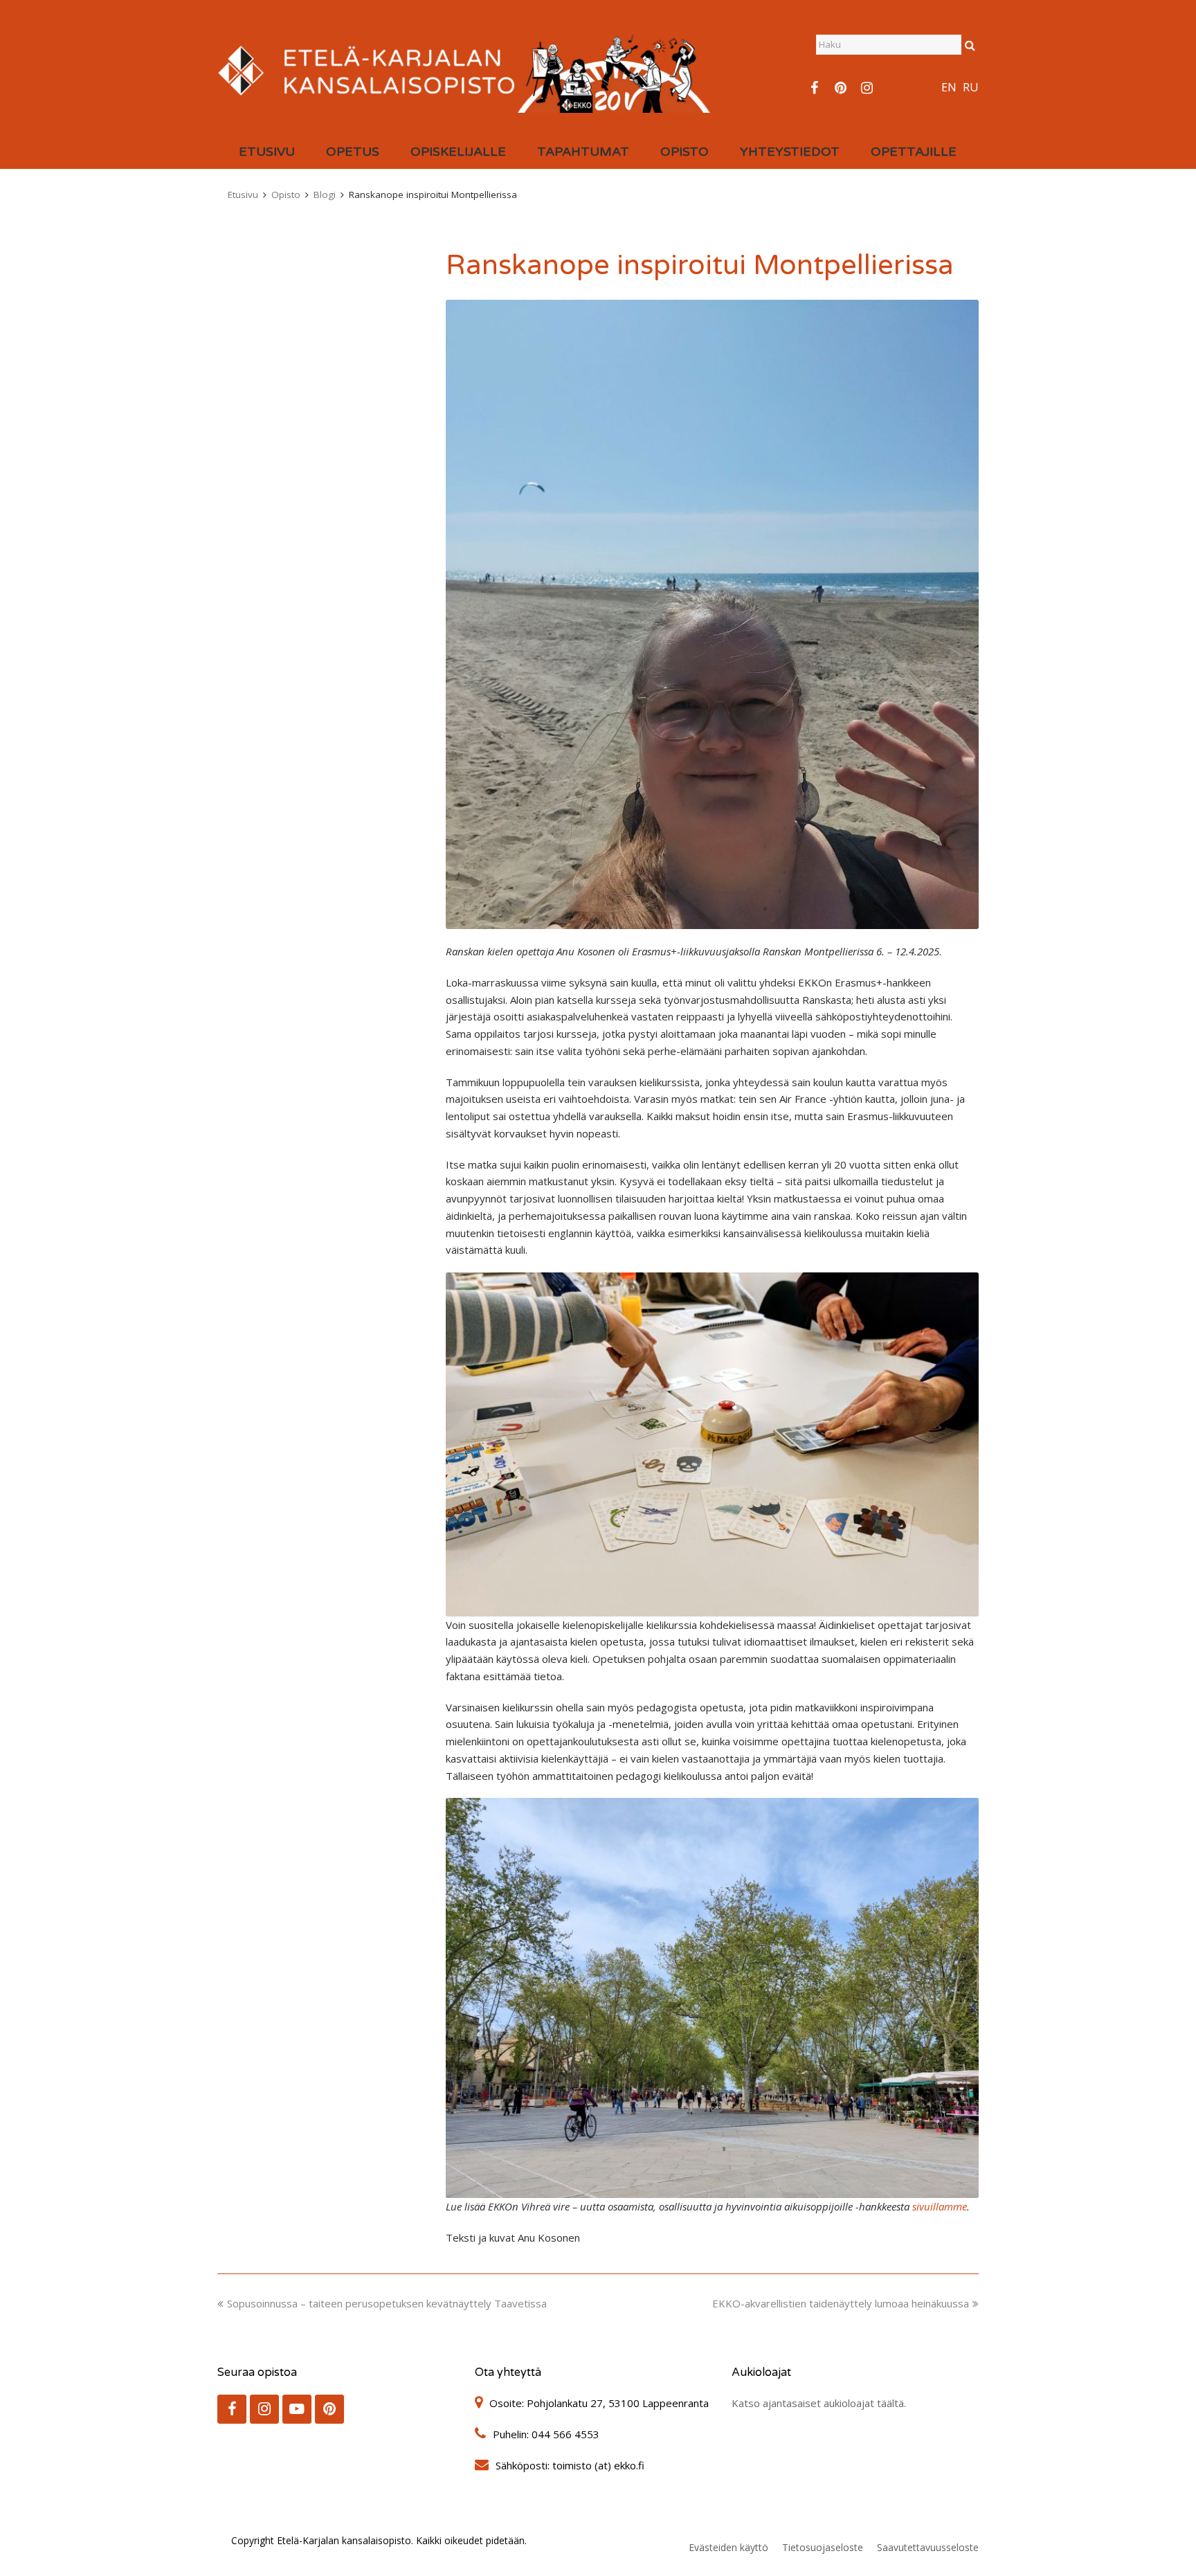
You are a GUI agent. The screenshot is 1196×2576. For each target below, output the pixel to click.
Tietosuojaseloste (823, 2547)
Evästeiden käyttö (728, 2547)
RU (971, 87)
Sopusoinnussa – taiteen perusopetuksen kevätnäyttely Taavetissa (387, 2303)
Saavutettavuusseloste (928, 2547)
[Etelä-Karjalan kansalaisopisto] (465, 69)
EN (949, 87)
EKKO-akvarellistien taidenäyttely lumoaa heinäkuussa (841, 2303)
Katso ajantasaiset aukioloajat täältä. (819, 2403)
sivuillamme (940, 2206)
